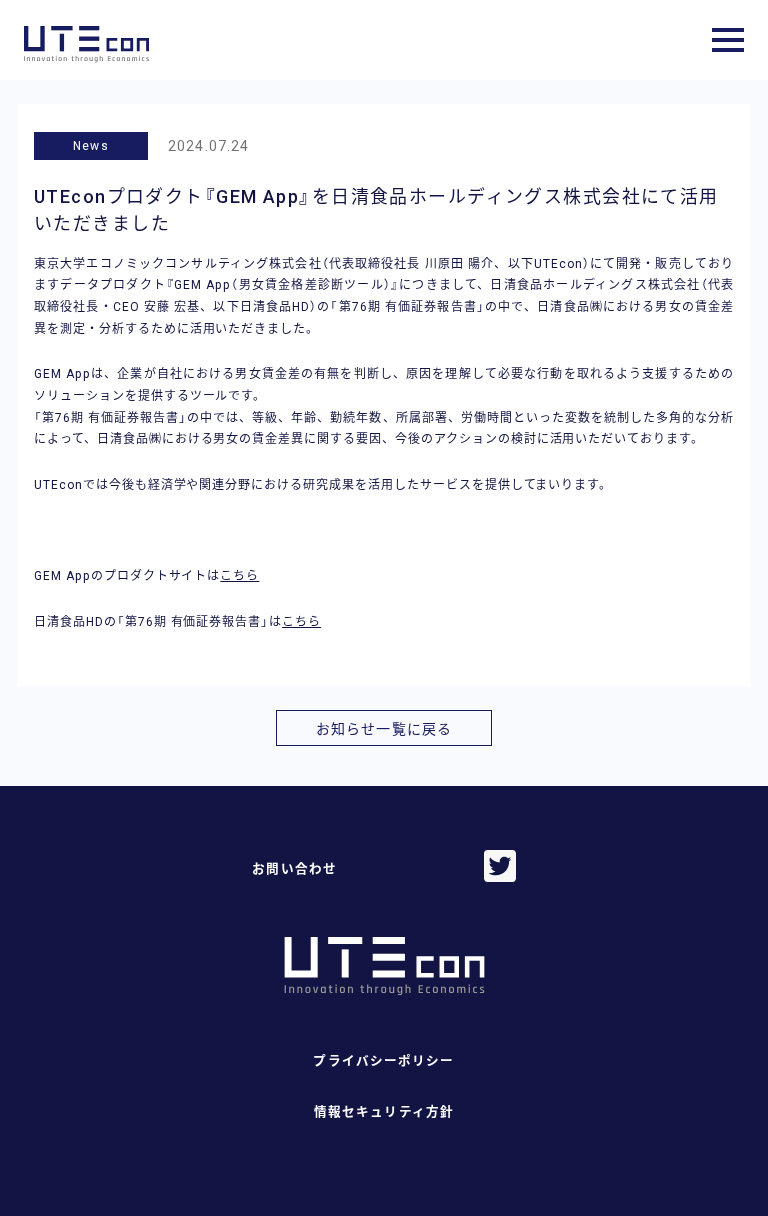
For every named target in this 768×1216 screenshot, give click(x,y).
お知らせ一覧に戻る (384, 729)
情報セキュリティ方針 (384, 1111)
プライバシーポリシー (383, 1060)
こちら (239, 576)
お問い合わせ (294, 868)
